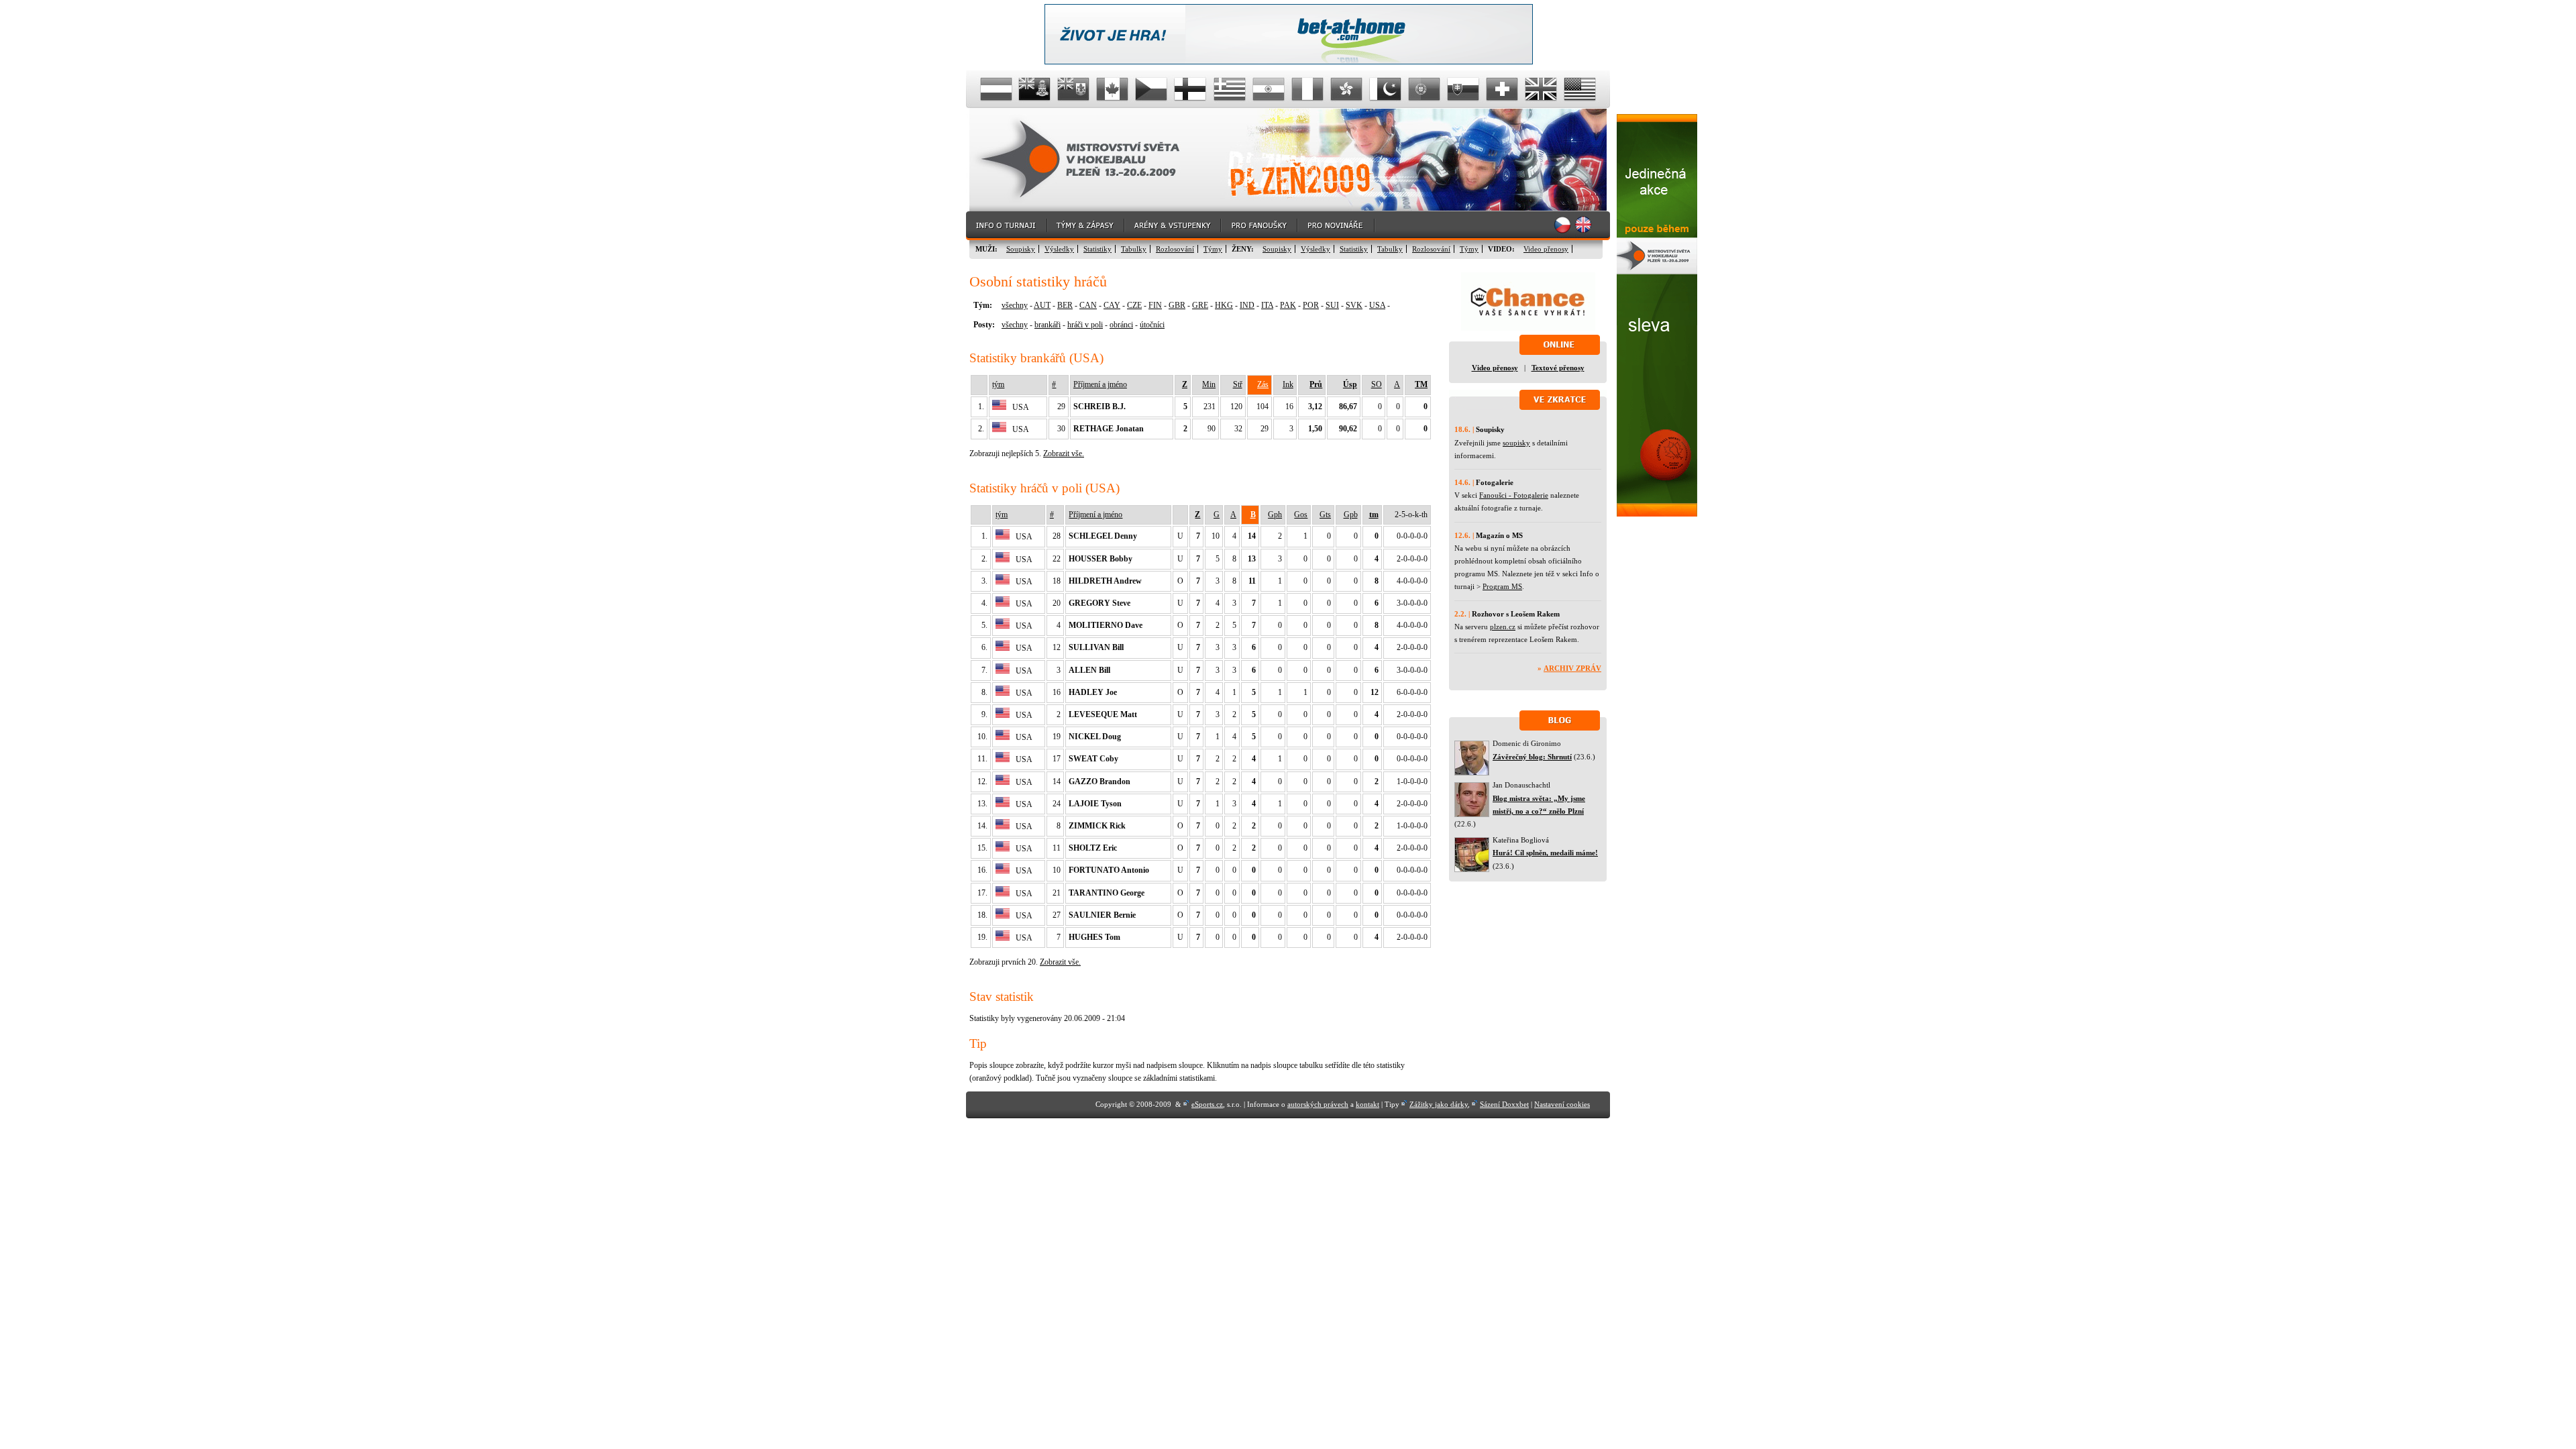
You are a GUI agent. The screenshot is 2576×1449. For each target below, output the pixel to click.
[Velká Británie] (1541, 89)
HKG (1224, 305)
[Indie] (1269, 89)
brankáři (1048, 325)
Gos (1301, 515)
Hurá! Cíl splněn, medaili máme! (1545, 853)
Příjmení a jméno (1100, 384)
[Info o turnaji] (1007, 226)
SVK (1354, 305)
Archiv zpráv (1572, 668)
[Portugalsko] (1424, 89)
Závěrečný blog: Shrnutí (1532, 757)
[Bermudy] (1074, 89)
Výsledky (1059, 249)
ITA (1267, 305)
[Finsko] (1191, 89)
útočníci (1152, 325)
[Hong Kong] (1346, 89)
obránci (1121, 325)
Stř (1238, 384)
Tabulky (1134, 249)
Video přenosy (1546, 249)
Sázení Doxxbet (1504, 1104)
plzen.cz (1503, 627)
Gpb (1351, 515)
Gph (1275, 515)
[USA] (1580, 89)
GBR (1177, 305)
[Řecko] (1230, 89)
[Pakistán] (1385, 89)
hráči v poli (1085, 325)
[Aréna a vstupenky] (1173, 226)
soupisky (1516, 443)
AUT (1042, 305)
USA (1377, 305)
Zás (1263, 384)
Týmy (1213, 249)
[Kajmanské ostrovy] (1035, 89)
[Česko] (1152, 89)
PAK (1288, 305)
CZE (1134, 305)
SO (1377, 384)
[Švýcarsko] (1502, 89)
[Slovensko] (1463, 89)
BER (1065, 305)
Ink (1288, 384)
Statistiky (1097, 249)
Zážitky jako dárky (1439, 1104)
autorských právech (1318, 1104)
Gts (1325, 515)
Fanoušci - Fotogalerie (1514, 495)
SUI (1332, 305)
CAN (1088, 305)
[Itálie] (1307, 89)
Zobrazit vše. (1064, 453)
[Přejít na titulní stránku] (1090, 160)
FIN (1155, 305)
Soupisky (1021, 249)
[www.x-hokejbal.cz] (1657, 514)
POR (1311, 305)
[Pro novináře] (1337, 226)
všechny (1015, 305)
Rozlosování (1175, 249)
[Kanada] (1113, 89)
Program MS (1502, 586)
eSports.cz (1207, 1104)
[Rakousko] (996, 89)
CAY (1112, 305)
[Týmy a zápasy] (1086, 226)
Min (1209, 384)
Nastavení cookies (1562, 1104)
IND (1247, 305)
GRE (1200, 305)
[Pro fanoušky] (1260, 226)
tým (998, 384)
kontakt (1367, 1104)
